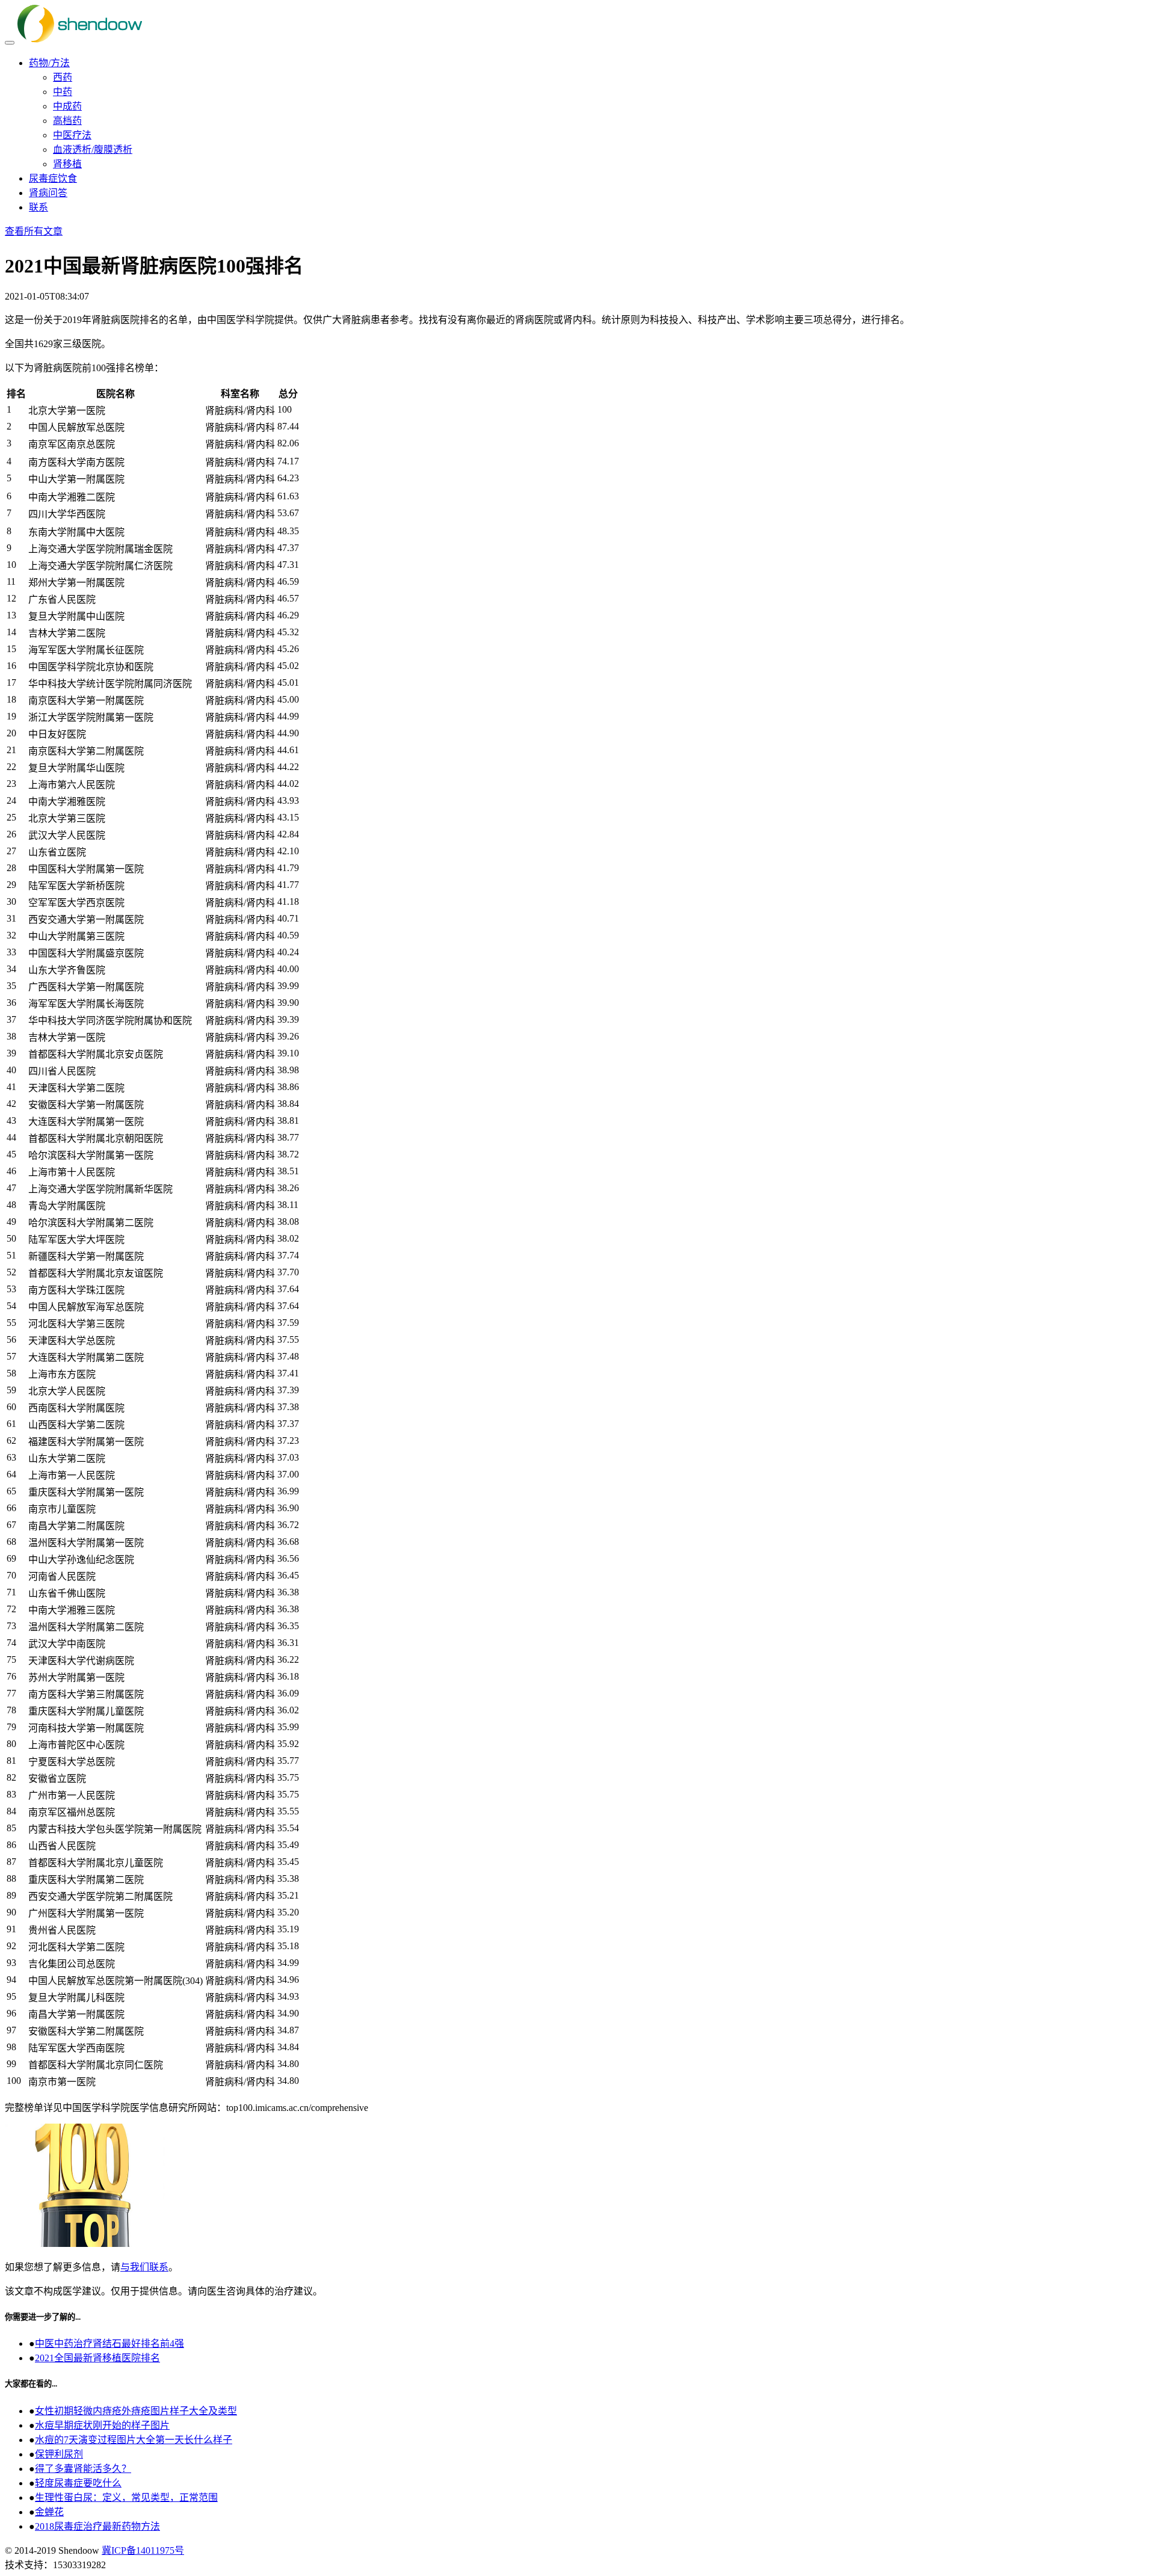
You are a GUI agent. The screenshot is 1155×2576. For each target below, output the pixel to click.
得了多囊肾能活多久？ (83, 2469)
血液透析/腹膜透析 (93, 149)
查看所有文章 (34, 231)
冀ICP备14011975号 (143, 2550)
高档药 (67, 121)
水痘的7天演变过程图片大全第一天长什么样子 (134, 2440)
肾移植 (67, 164)
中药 (63, 92)
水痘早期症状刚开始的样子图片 (102, 2425)
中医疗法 (72, 135)
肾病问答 (48, 193)
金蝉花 (49, 2512)
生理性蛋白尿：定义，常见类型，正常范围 (126, 2497)
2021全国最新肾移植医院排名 (97, 2358)
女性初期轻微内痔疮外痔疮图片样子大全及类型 (136, 2411)
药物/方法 (49, 63)
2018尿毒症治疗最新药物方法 (97, 2526)
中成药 (67, 106)
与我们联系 (144, 2267)
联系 (38, 207)
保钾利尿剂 (59, 2454)
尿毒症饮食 (53, 178)
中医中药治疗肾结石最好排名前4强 (109, 2343)
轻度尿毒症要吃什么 (78, 2483)
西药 (63, 77)
